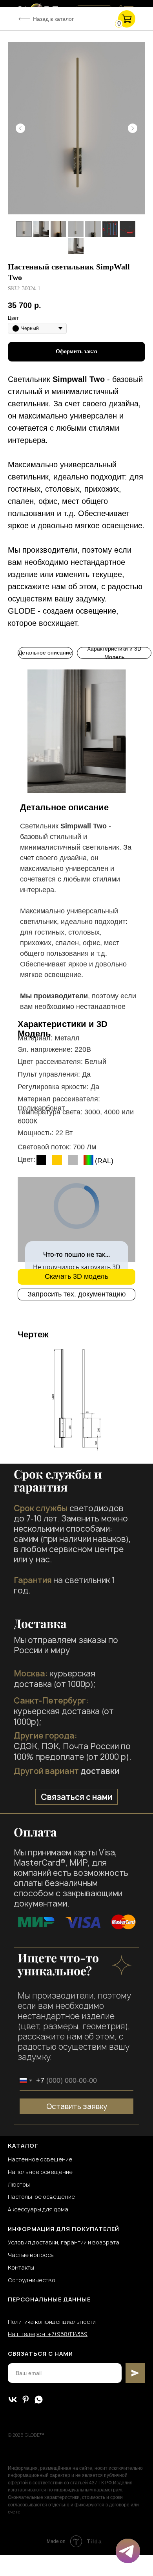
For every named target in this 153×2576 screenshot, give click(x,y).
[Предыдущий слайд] (20, 128)
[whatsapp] (39, 2400)
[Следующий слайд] (133, 128)
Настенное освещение (40, 2159)
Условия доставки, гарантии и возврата (64, 2242)
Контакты (21, 2267)
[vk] (13, 2400)
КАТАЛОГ (23, 2145)
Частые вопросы (31, 2255)
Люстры (19, 2184)
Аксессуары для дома (38, 2209)
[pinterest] (26, 2400)
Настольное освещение (41, 2197)
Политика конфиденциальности (52, 2322)
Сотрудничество (32, 2280)
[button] (76, 1294)
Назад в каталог (53, 19)
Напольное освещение (40, 2172)
